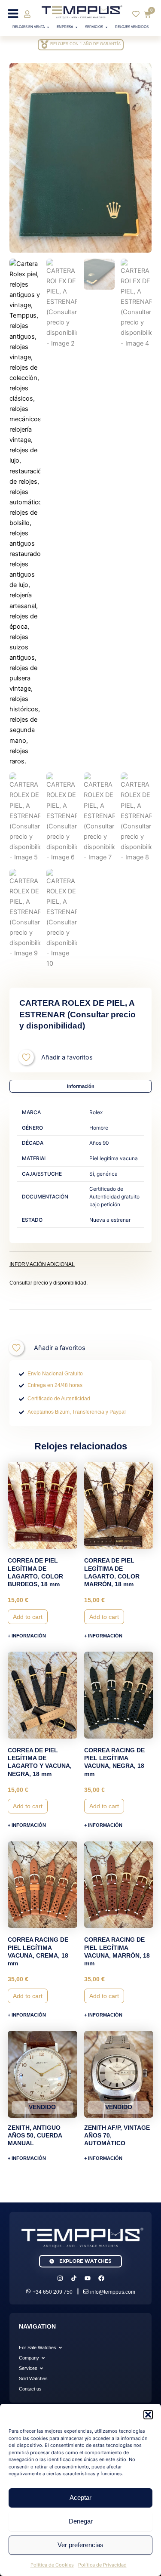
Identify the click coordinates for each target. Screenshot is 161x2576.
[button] (148, 2415)
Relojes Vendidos (132, 27)
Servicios (94, 27)
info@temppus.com (113, 2292)
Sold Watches (33, 2378)
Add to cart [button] (28, 1617)
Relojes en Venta (29, 27)
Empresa (65, 27)
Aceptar (80, 2497)
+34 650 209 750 (53, 2292)
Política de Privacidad (102, 2565)
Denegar (81, 2521)
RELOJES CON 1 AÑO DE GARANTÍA (85, 44)
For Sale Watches (38, 2347)
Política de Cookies (52, 2565)
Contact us (30, 2389)
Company (29, 2358)
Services (28, 2368)
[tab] (80, 1086)
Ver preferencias (80, 2545)
